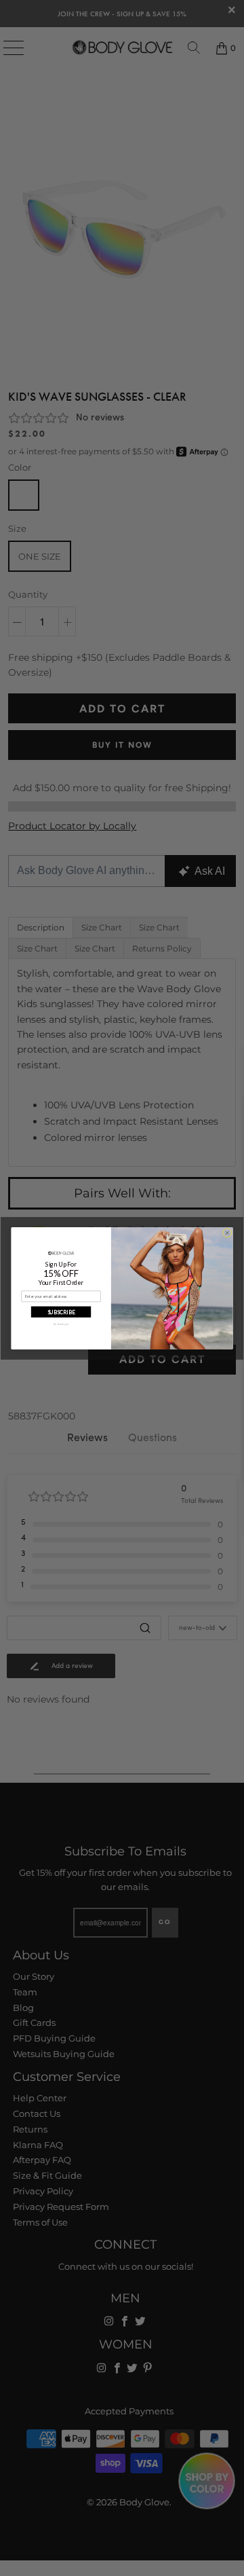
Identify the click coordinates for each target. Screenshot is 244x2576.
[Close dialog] (227, 1232)
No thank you (61, 1324)
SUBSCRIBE (61, 1311)
